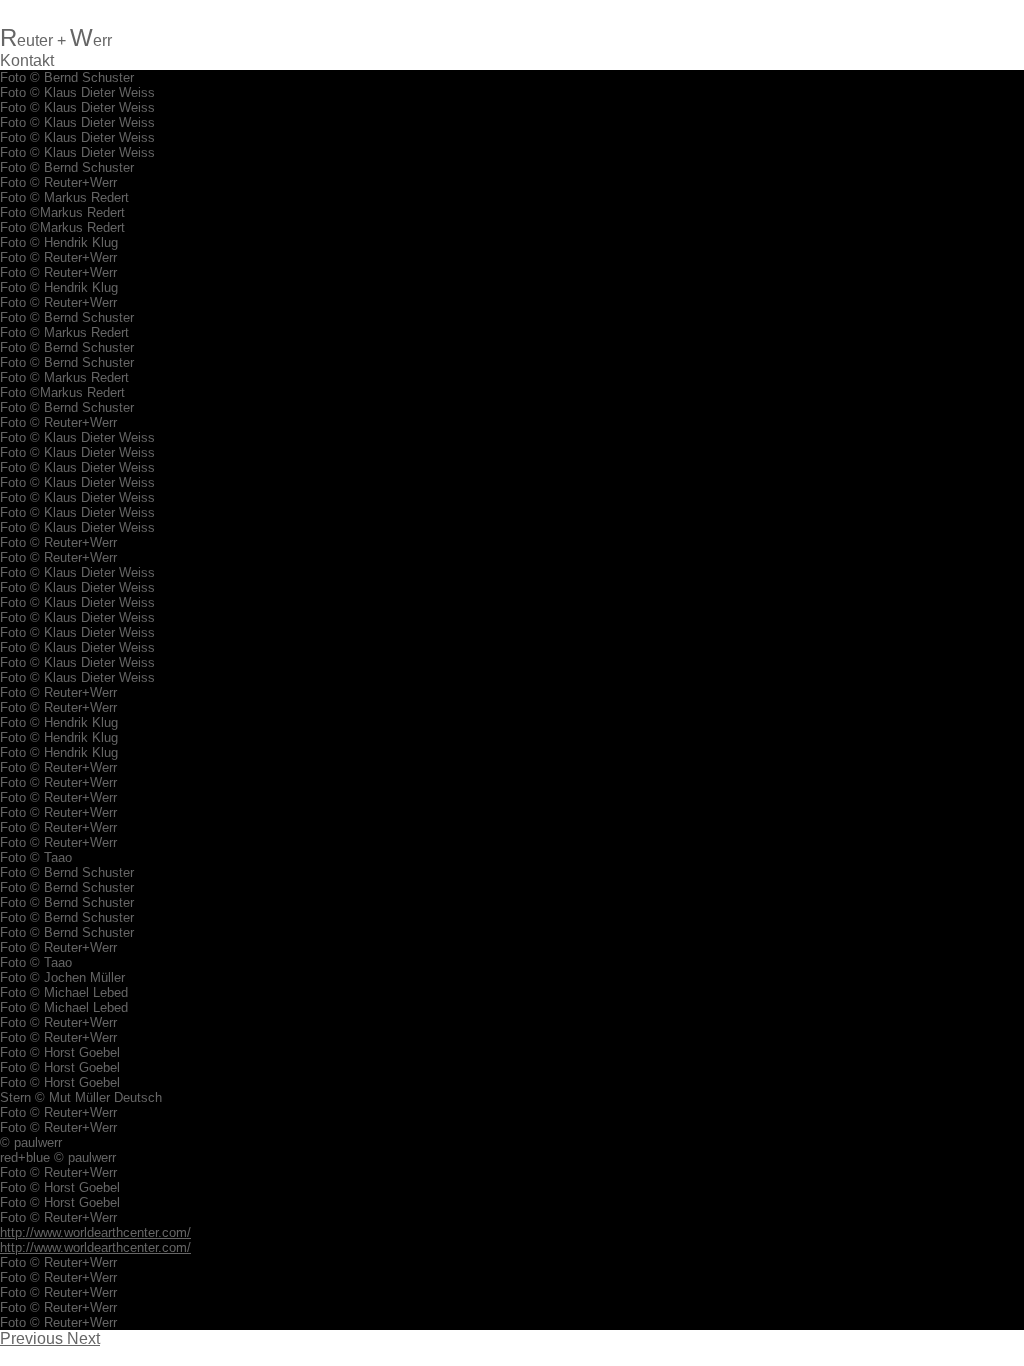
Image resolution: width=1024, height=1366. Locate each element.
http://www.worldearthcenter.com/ (95, 1232)
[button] (33, 1338)
